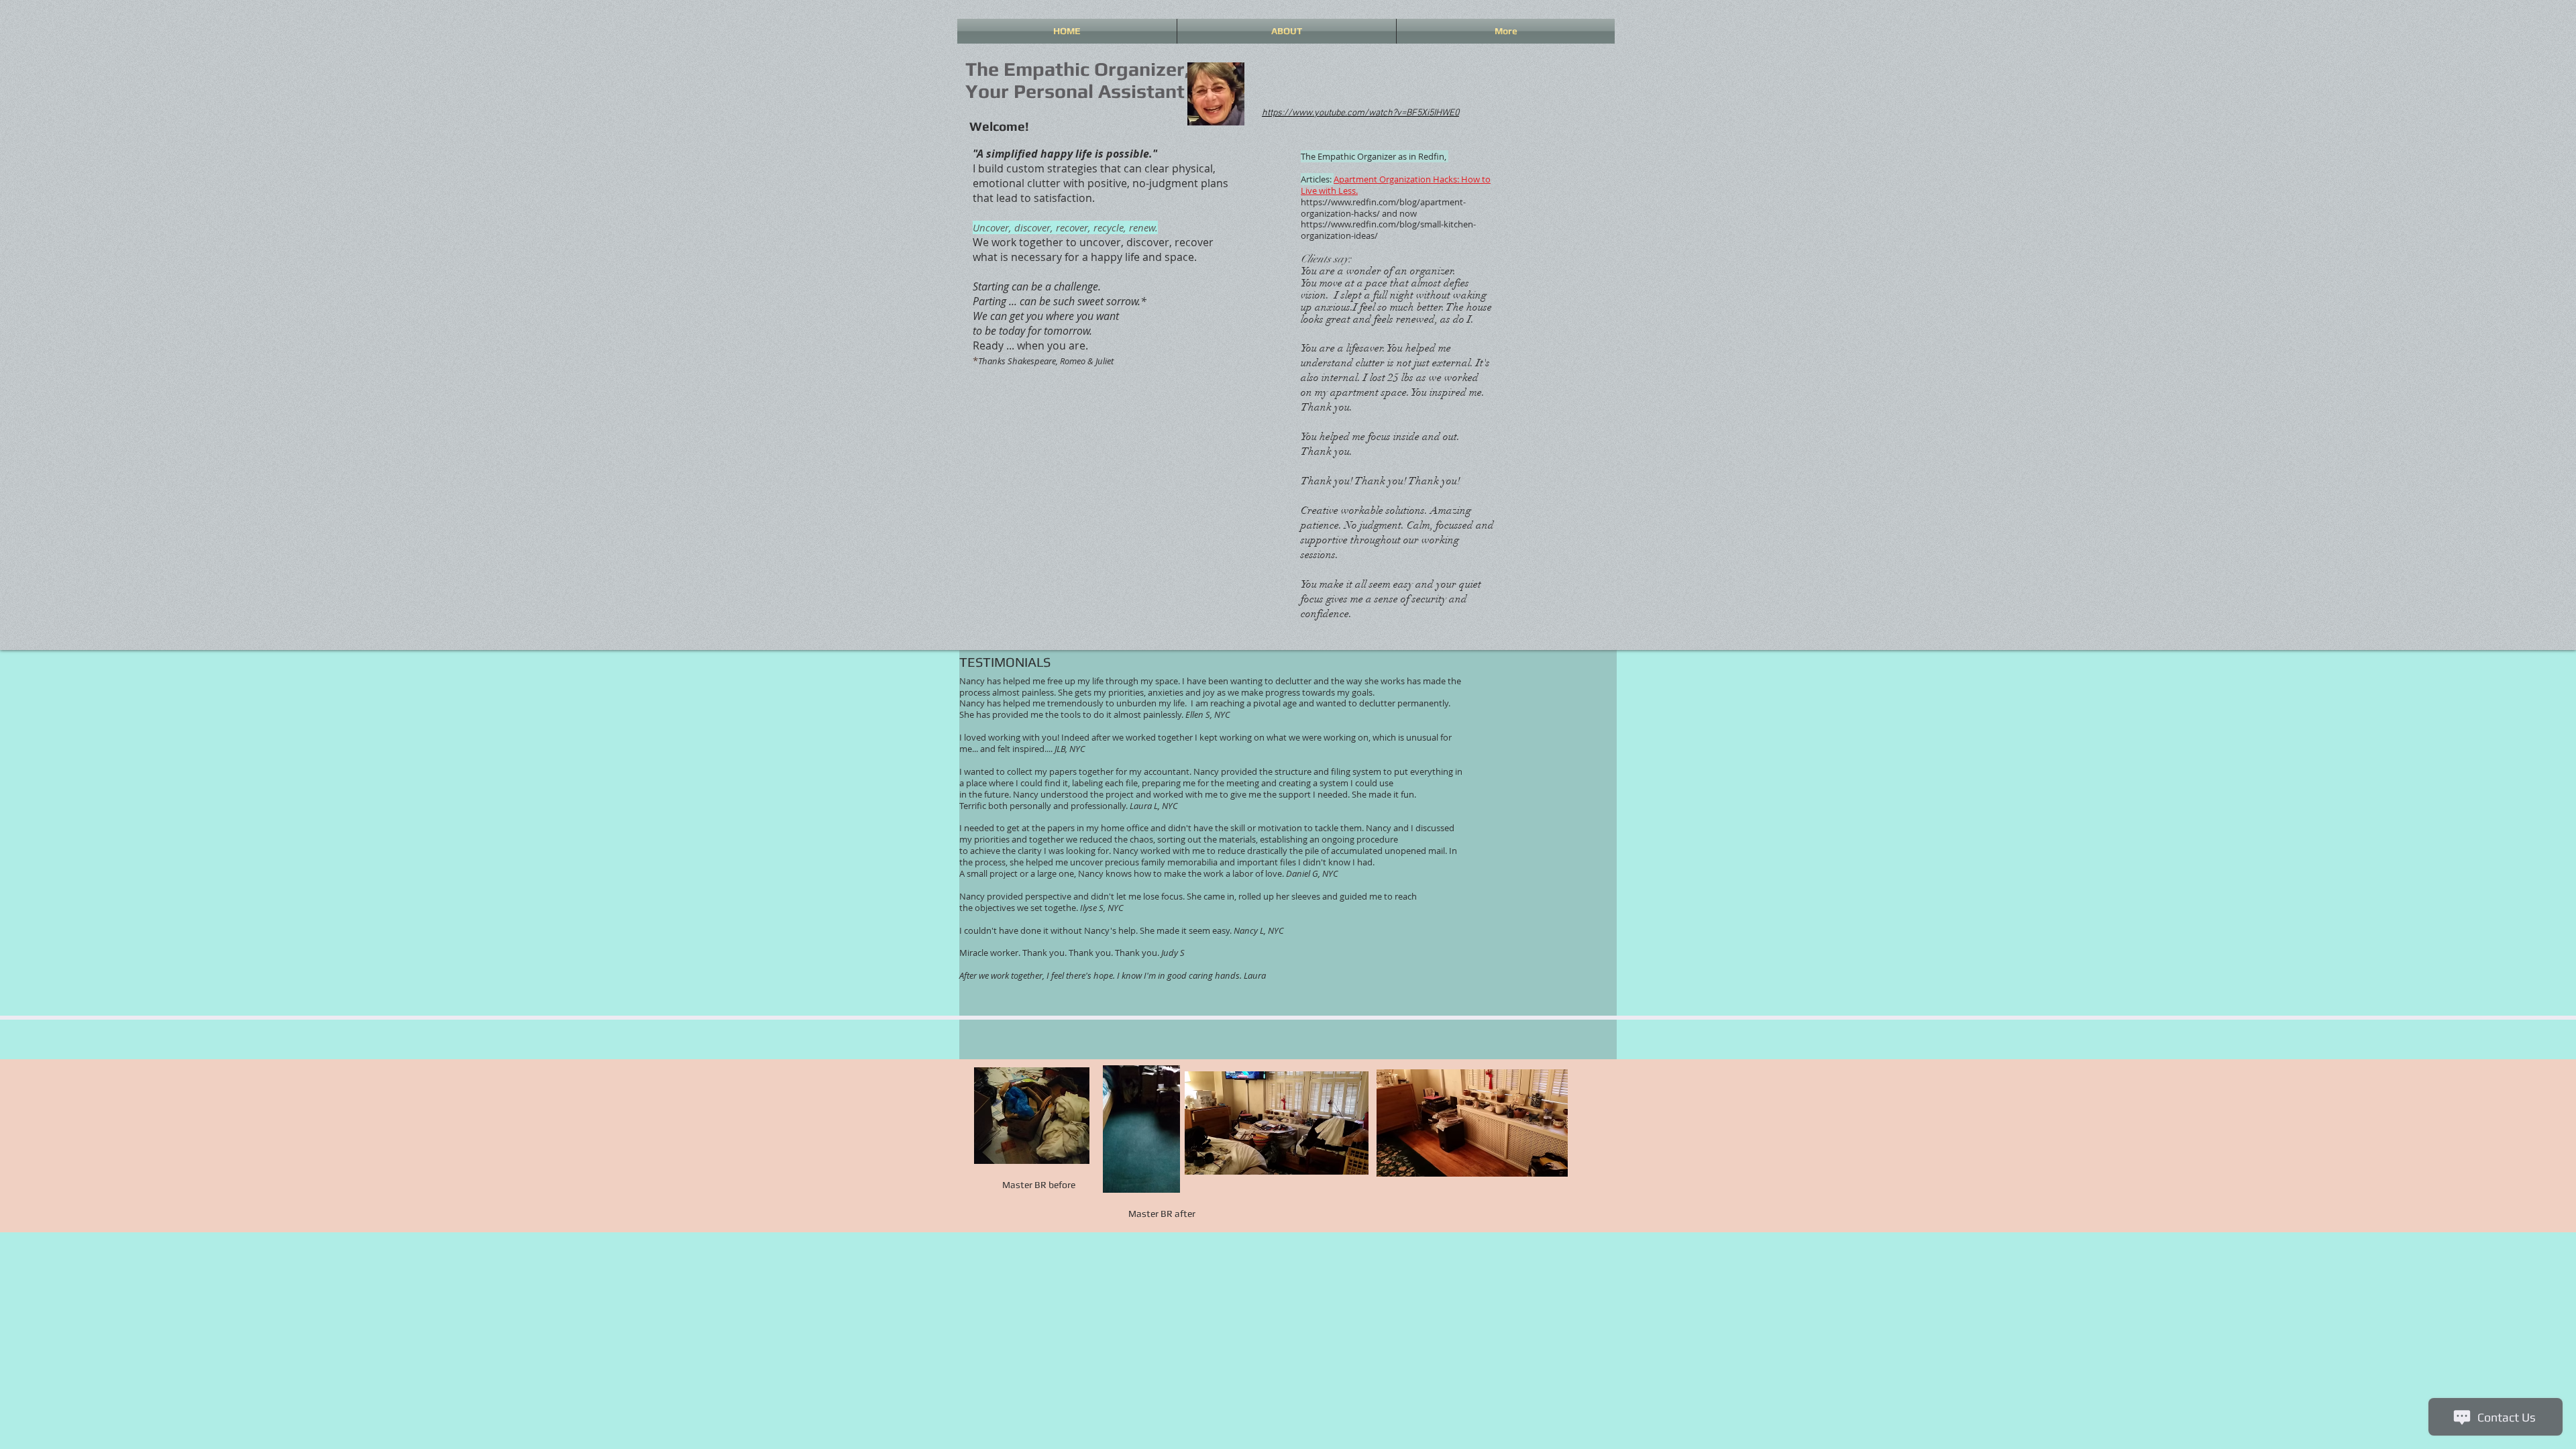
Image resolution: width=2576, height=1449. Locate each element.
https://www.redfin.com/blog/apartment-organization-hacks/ (1383, 208)
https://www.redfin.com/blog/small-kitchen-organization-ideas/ (1388, 230)
